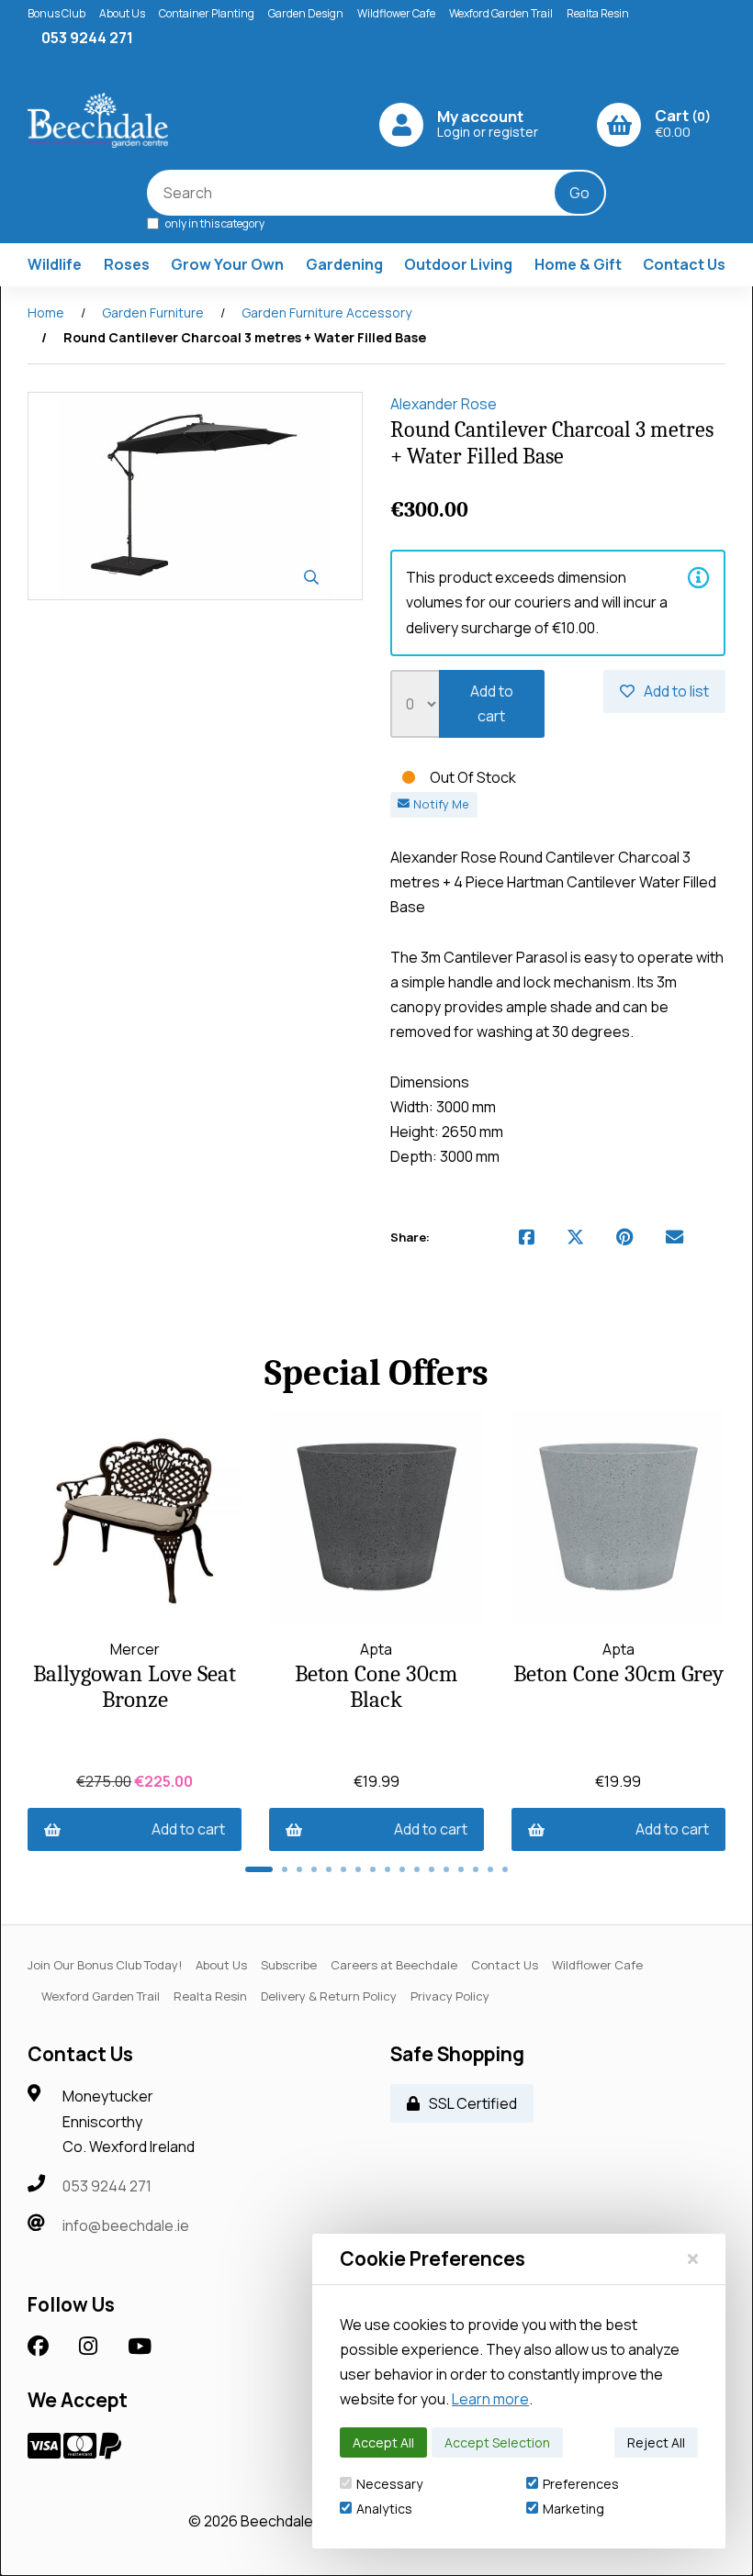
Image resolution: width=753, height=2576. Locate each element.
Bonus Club (56, 13)
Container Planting (207, 13)
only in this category (214, 223)
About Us (122, 13)
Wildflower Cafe (396, 13)
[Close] (693, 2258)
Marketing (573, 2509)
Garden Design (306, 13)
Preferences (581, 2484)
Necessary (389, 2484)
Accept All (383, 2442)
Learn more (490, 2399)
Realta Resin (598, 13)
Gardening (344, 264)
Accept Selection (497, 2442)
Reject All (656, 2442)
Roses (127, 264)
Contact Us (684, 264)
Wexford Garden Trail (501, 13)
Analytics (384, 2509)
